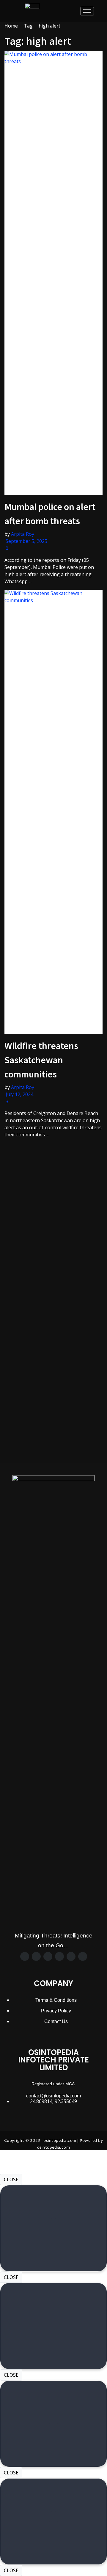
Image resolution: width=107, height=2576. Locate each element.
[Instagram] (48, 1956)
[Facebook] (25, 1956)
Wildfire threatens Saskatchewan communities (41, 1060)
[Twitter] (36, 1956)
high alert (49, 26)
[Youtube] (83, 1956)
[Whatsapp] (59, 1956)
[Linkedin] (71, 1956)
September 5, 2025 (26, 541)
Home (11, 26)
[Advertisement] (53, 1196)
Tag (28, 26)
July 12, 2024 (19, 1094)
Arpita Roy (23, 534)
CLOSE (11, 2179)
